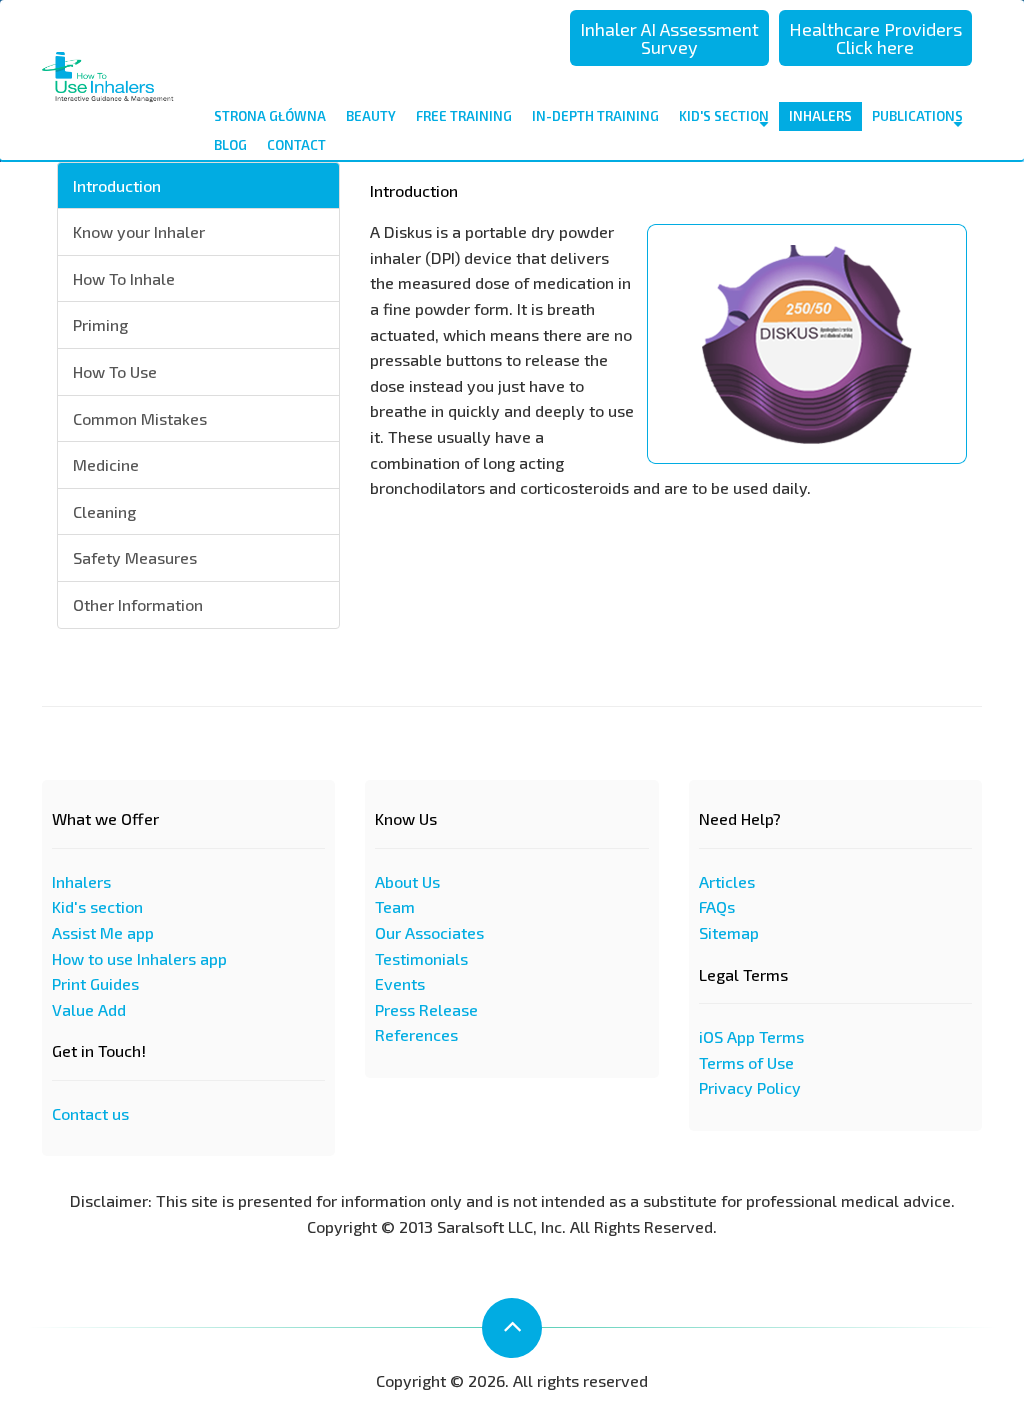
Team (395, 906)
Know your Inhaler (139, 231)
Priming (100, 324)
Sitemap (729, 932)
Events (400, 983)
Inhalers (820, 116)
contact (296, 145)
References (416, 1034)
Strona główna (270, 116)
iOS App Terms (751, 1036)
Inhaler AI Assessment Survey (669, 38)
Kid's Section (724, 116)
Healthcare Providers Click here (875, 38)
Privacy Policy (750, 1087)
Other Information (138, 604)
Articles (727, 881)
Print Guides (95, 983)
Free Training (464, 116)
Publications (917, 116)
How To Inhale (124, 278)
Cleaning (104, 511)
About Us (407, 881)
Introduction (117, 185)
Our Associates (429, 932)
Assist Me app (103, 932)
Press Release (426, 1009)
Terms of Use (746, 1062)
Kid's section (97, 906)
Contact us (90, 1113)
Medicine (106, 464)
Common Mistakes (140, 418)
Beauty (371, 116)
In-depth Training (595, 116)
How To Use (115, 371)
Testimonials (421, 958)
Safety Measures (135, 557)
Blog (230, 145)
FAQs (717, 906)
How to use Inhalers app (139, 958)
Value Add (89, 1009)
